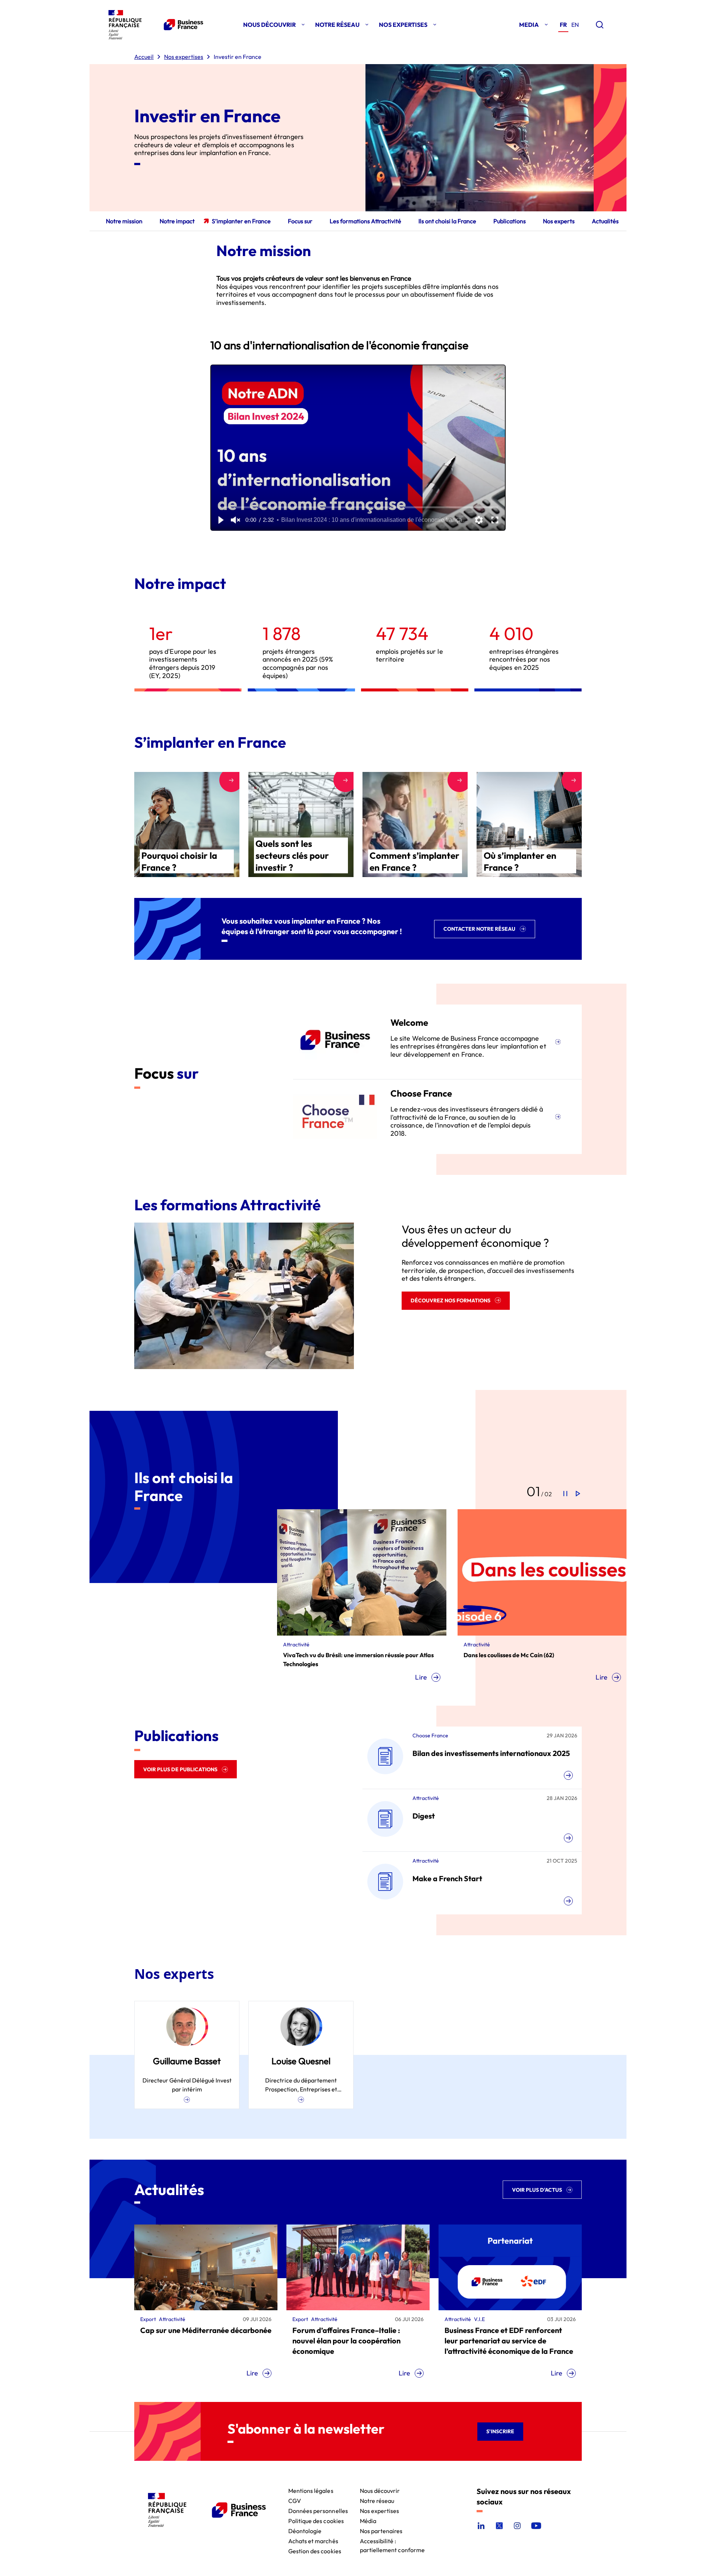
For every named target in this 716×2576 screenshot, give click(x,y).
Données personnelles (318, 2510)
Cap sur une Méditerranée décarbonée (206, 2330)
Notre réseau (377, 2500)
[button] (220, 520)
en (575, 25)
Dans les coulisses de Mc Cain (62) (328, 1655)
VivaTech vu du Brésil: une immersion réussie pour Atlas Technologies (539, 1659)
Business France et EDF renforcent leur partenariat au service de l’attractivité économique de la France (509, 2341)
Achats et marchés (313, 2540)
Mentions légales (311, 2490)
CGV (295, 2500)
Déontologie (305, 2530)
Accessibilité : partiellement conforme (392, 2540)
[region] (358, 448)
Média (368, 2520)
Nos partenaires (381, 2530)
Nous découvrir (380, 2490)
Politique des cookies (316, 2520)
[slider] (358, 507)
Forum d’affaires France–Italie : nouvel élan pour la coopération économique (346, 2341)
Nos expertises (380, 2510)
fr (563, 25)
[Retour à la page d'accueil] (154, 25)
